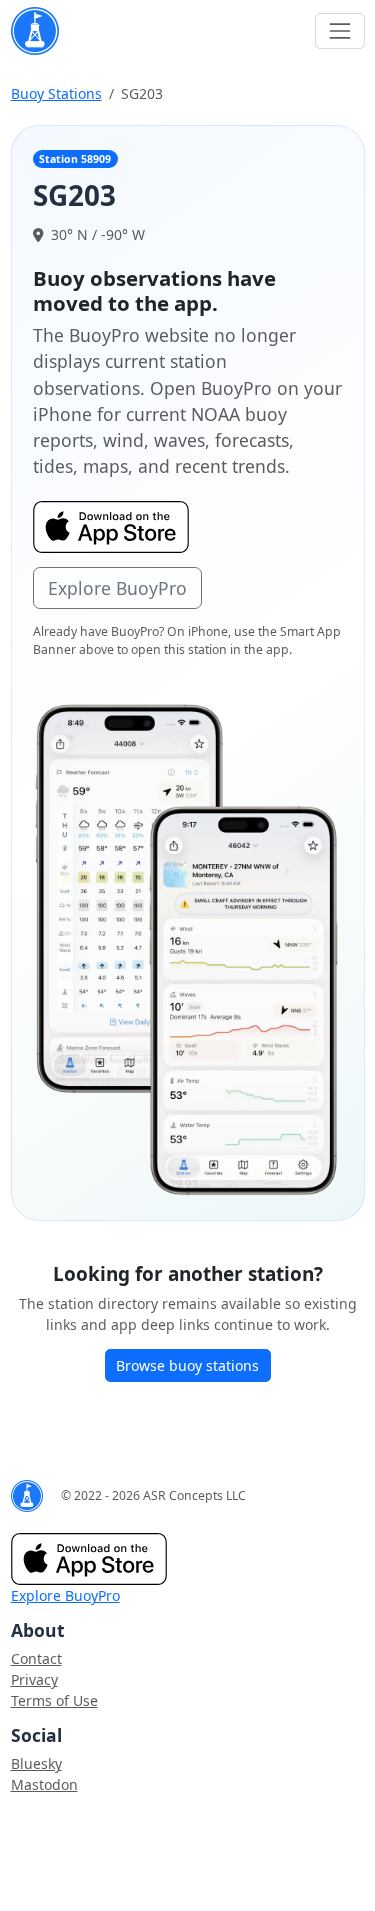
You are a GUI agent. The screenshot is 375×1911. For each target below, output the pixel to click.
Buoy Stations (56, 93)
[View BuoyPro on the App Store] (188, 948)
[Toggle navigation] (339, 30)
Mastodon (44, 1784)
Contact (36, 1658)
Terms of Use (54, 1700)
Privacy (34, 1679)
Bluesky (36, 1763)
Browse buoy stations (187, 1365)
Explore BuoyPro (117, 588)
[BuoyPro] (35, 31)
